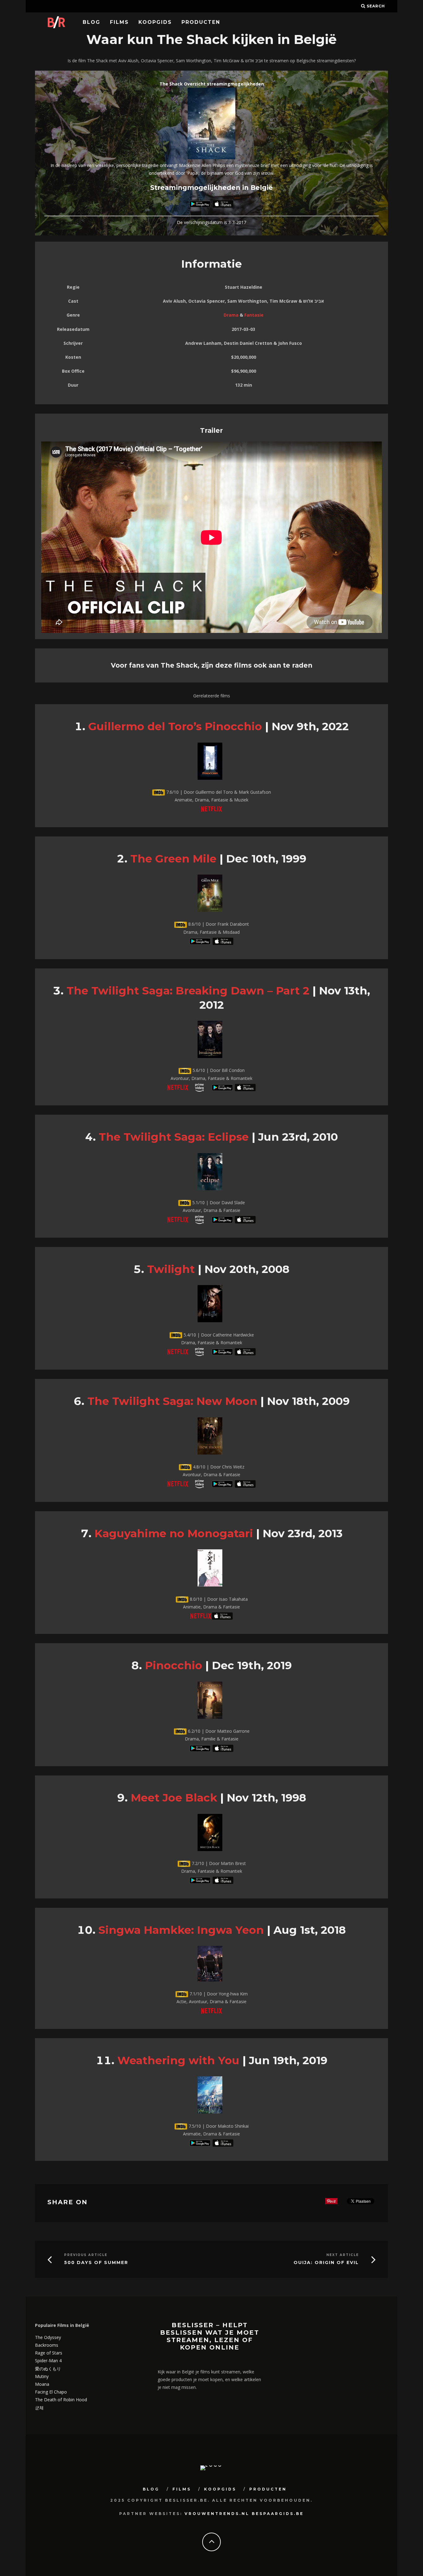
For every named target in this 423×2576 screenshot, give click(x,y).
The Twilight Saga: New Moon (172, 1401)
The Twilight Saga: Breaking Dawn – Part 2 (188, 991)
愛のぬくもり (48, 2369)
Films (119, 22)
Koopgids (155, 22)
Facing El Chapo (51, 2392)
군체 (39, 2408)
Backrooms (47, 2345)
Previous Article (86, 2255)
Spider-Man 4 (48, 2361)
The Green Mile (173, 859)
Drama (231, 315)
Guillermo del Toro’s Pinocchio (175, 726)
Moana (42, 2384)
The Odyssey (48, 2337)
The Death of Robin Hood (61, 2400)
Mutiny (42, 2376)
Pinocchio (174, 1665)
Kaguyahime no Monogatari (174, 1533)
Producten (201, 22)
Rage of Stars (49, 2353)
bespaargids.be (278, 2514)
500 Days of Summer (96, 2263)
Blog (92, 22)
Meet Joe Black (174, 1798)
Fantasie (254, 315)
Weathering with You (178, 2060)
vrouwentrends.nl (217, 2514)
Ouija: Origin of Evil (326, 2263)
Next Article (343, 2255)
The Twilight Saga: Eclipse (174, 1137)
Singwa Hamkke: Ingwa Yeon (181, 1930)
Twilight (171, 1269)
